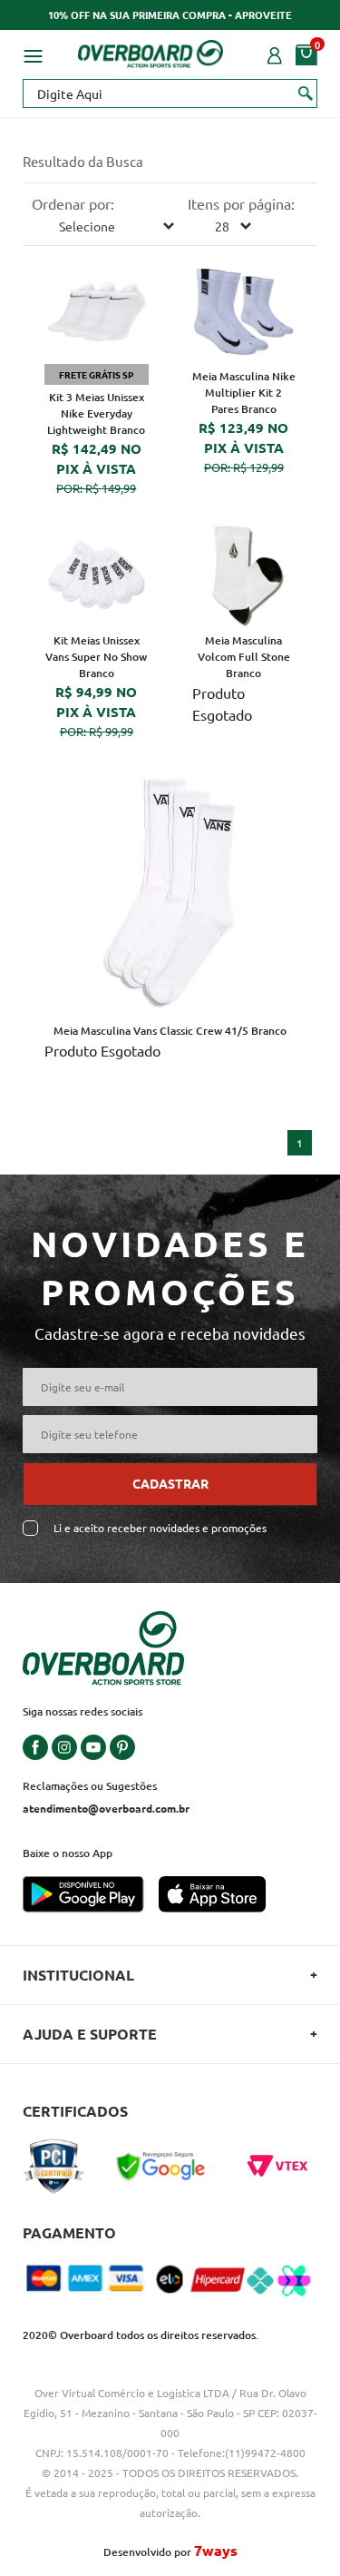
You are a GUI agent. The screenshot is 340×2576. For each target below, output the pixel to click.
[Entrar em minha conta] (275, 54)
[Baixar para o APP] (91, 1896)
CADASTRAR (170, 1483)
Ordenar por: (73, 203)
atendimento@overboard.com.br (106, 1808)
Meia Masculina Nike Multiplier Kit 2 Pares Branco (244, 393)
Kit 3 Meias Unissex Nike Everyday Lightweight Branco (96, 413)
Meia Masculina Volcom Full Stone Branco (244, 657)
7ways (216, 2550)
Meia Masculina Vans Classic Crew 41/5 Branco (170, 1031)
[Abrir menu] (33, 54)
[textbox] (170, 93)
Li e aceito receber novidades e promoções (160, 1528)
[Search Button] (306, 93)
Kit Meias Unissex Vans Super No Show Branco (96, 657)
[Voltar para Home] (151, 51)
